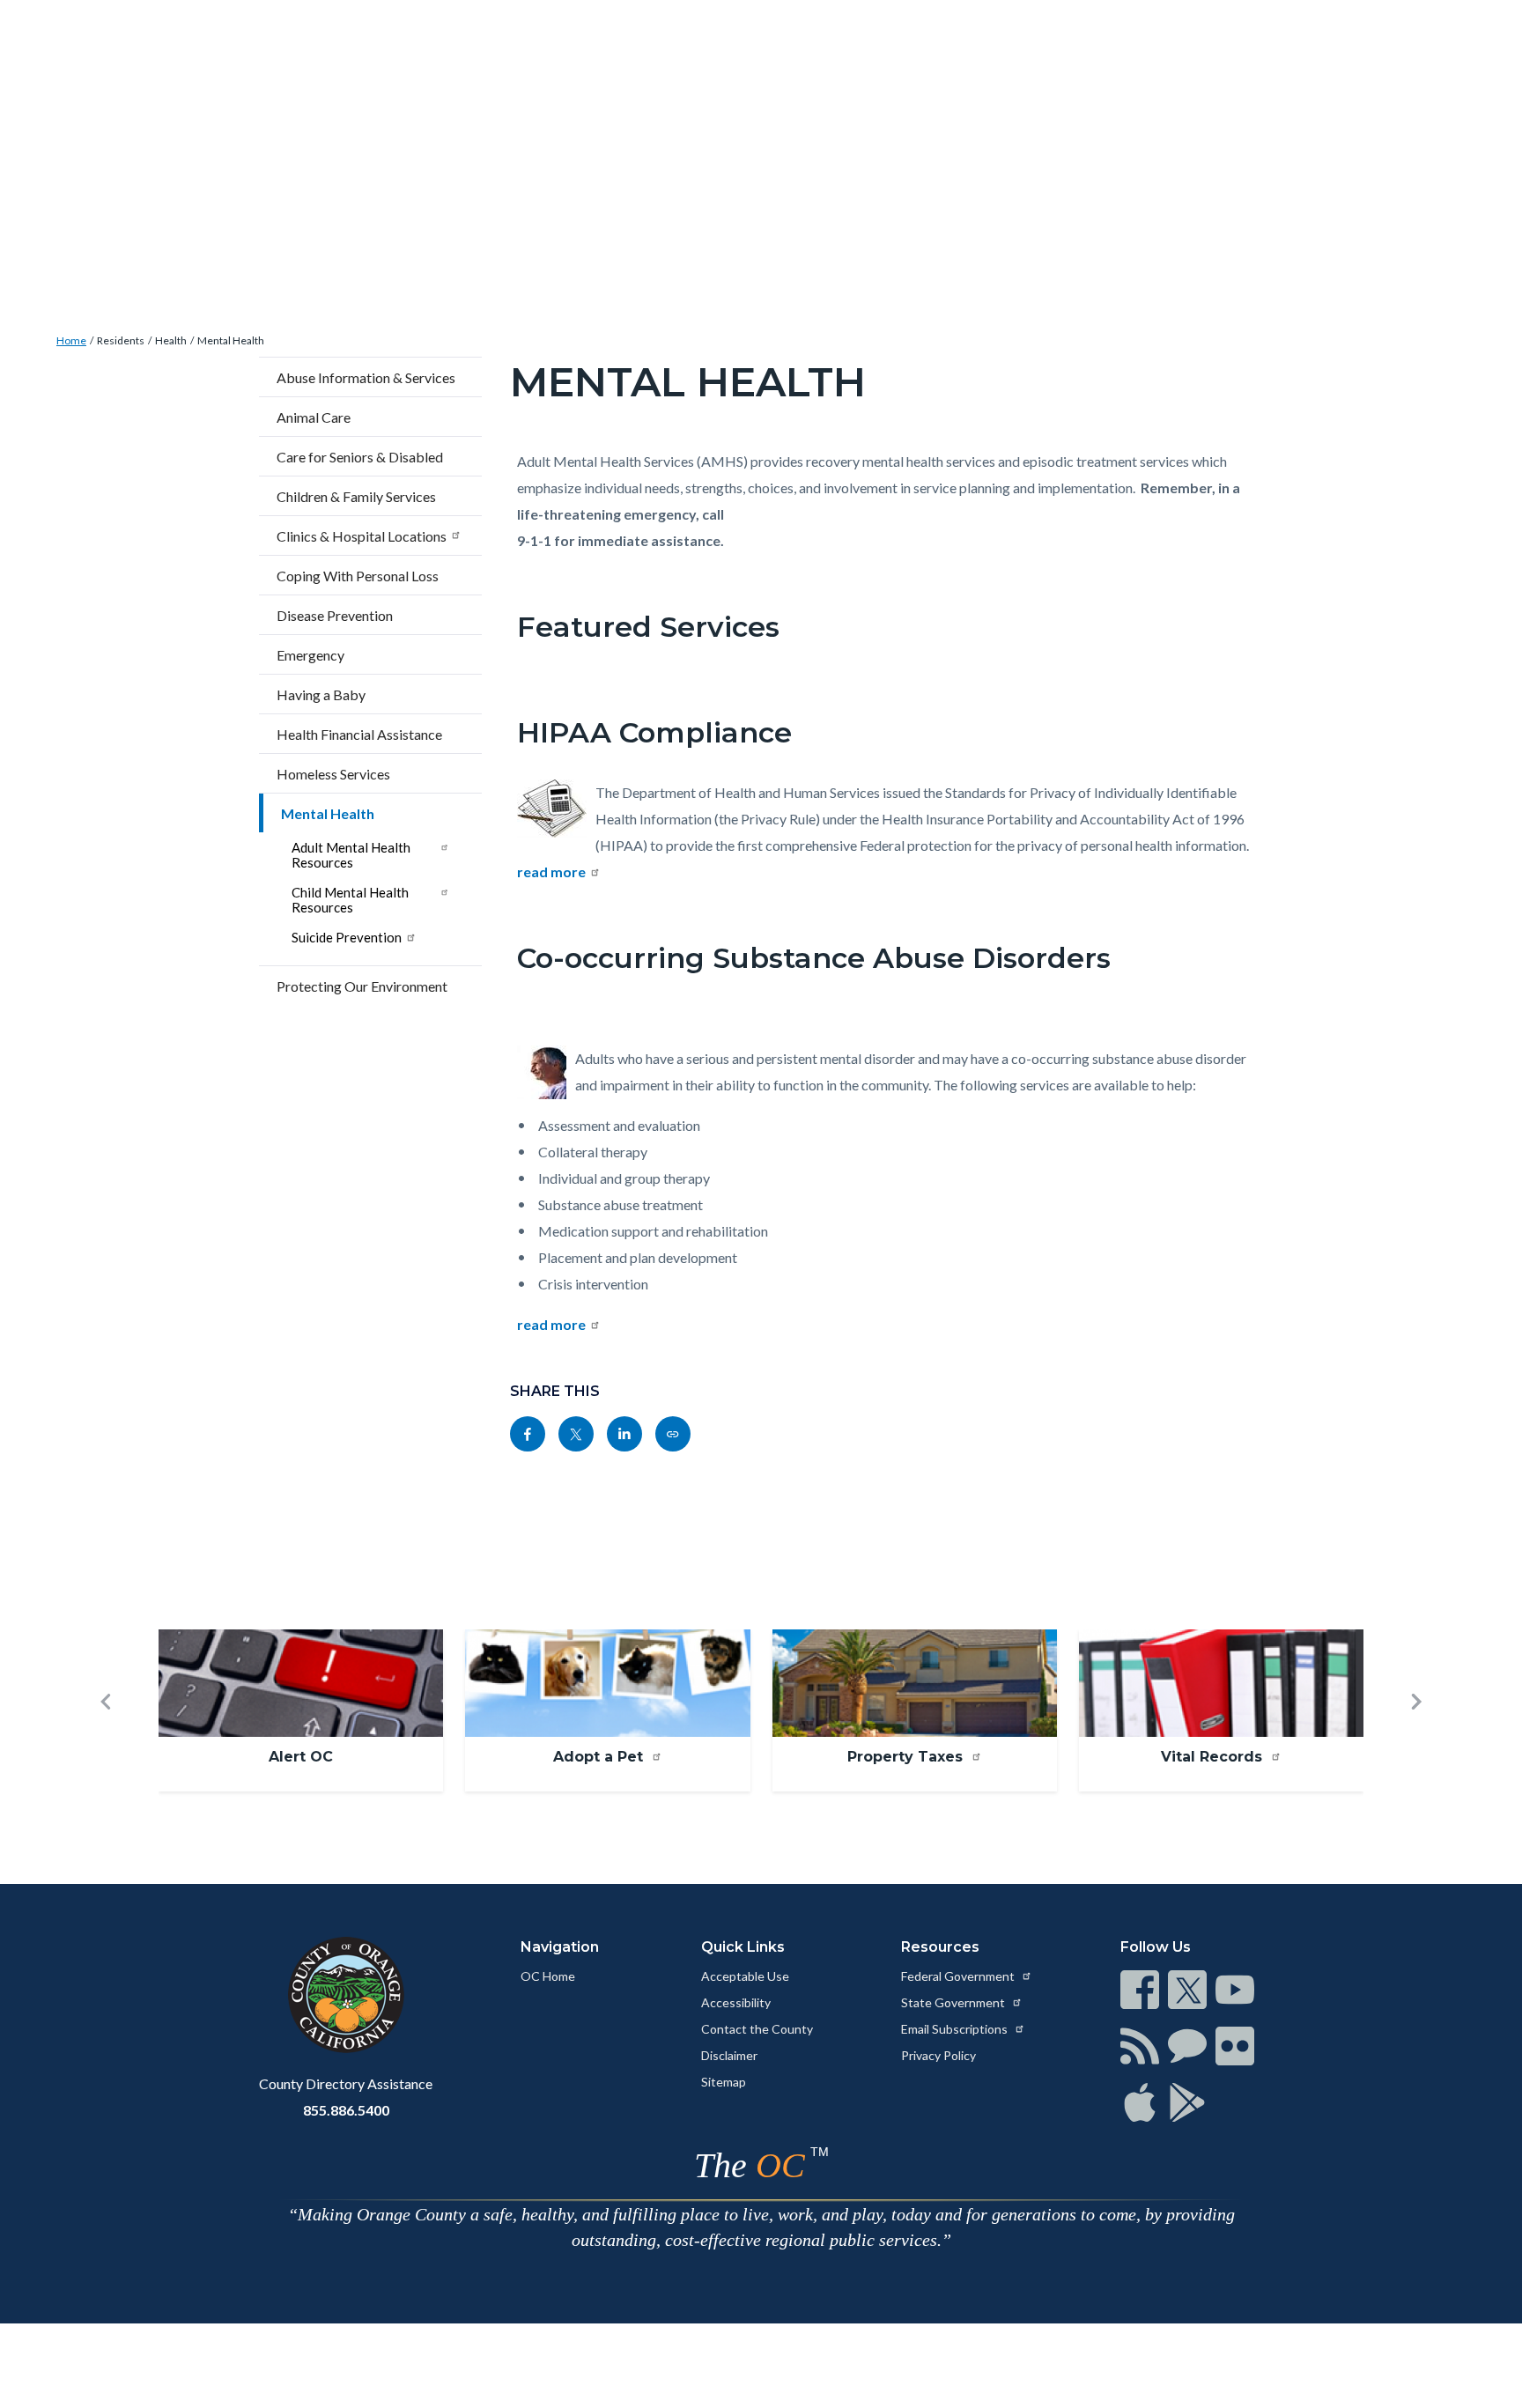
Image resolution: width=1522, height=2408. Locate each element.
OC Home (548, 1976)
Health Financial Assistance (359, 734)
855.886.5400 (346, 2110)
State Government (954, 2002)
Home (71, 340)
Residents (121, 340)
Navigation (560, 1947)
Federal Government (959, 1976)
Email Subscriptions (956, 2029)
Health (171, 340)
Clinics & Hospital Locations (362, 536)
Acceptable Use (745, 1976)
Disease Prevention (335, 615)
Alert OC (301, 1757)
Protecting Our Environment (362, 986)
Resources (940, 1947)
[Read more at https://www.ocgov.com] (346, 1995)
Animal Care (314, 417)
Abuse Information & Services (366, 377)
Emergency (310, 655)
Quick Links (743, 1947)
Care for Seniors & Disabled (360, 457)
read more (551, 872)
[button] (106, 1730)
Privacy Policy (938, 2055)
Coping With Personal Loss (358, 576)
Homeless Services (333, 774)
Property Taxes (907, 1757)
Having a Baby (321, 694)
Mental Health (231, 340)
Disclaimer (729, 2055)
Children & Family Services (356, 496)
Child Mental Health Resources (350, 900)
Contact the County (757, 2029)
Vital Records (1214, 1757)
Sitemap (724, 2082)
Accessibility (736, 2002)
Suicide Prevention (347, 937)
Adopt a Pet (600, 1757)
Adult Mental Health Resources (351, 855)
